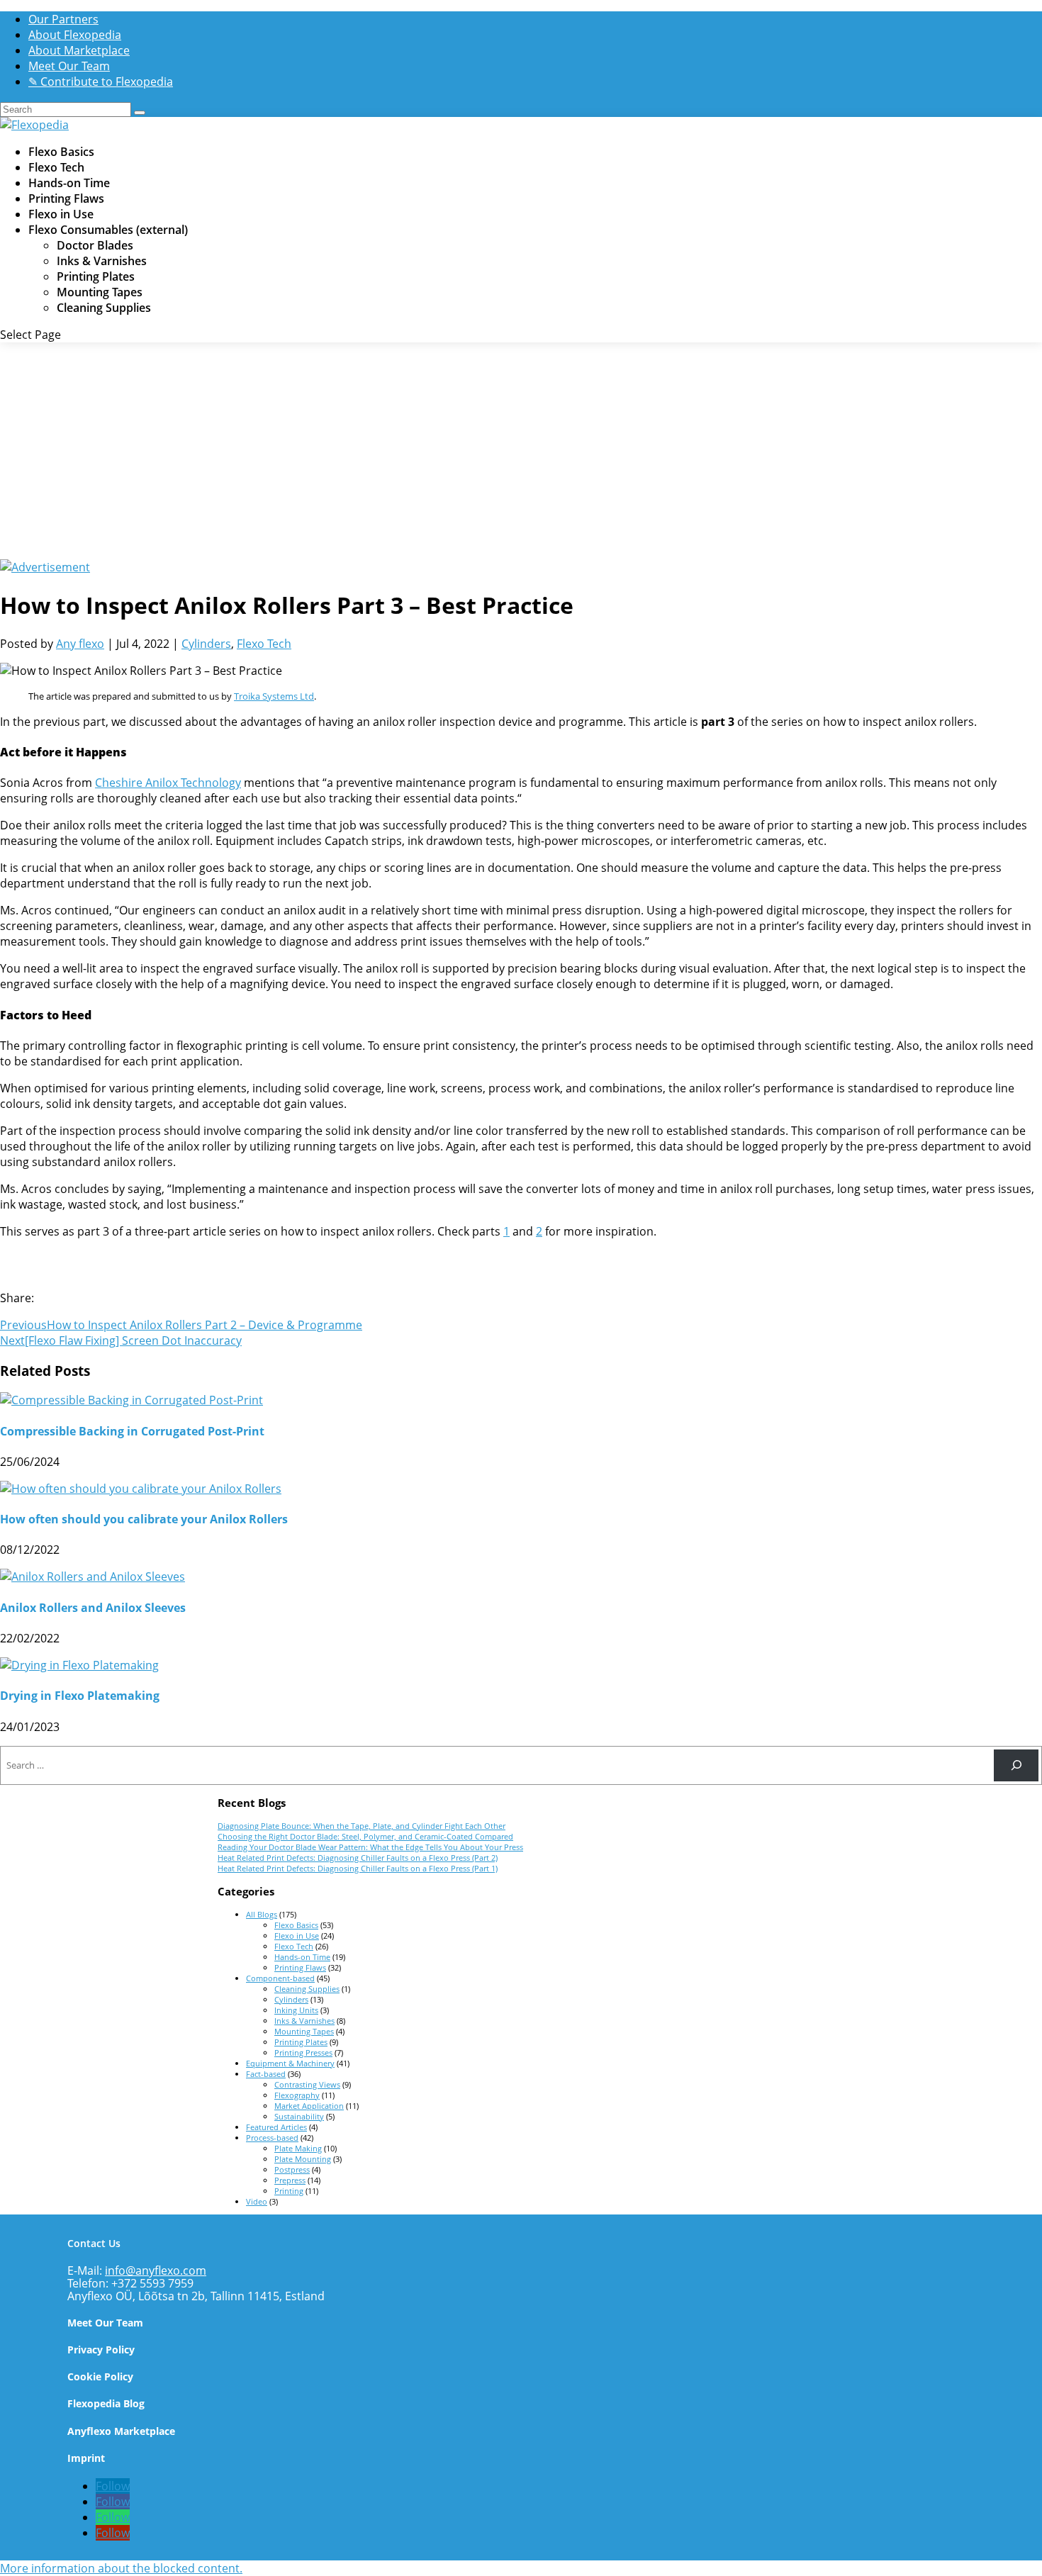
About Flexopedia (75, 35)
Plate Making (298, 2148)
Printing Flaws (300, 1967)
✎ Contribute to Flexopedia (101, 82)
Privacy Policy (101, 2350)
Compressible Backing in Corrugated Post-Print (132, 1431)
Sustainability (299, 2116)
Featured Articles (276, 2127)
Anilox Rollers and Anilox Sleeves (93, 1608)
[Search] (1016, 1765)
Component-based (280, 1978)
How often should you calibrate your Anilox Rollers (144, 1519)
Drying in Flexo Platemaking (80, 1696)
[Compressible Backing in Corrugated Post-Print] (131, 1400)
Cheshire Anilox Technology (168, 783)
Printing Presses (303, 2053)
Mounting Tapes (100, 292)
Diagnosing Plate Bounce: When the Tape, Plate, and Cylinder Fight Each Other (362, 1826)
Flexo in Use (297, 1936)
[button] (121, 2568)
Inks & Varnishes (102, 261)
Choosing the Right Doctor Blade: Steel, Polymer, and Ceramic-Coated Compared (365, 1836)
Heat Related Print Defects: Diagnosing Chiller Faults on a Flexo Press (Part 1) (358, 1868)
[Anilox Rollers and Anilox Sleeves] (93, 1577)
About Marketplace (79, 50)
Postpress (292, 2169)
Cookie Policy (100, 2376)
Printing (289, 2191)
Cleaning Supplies (104, 308)
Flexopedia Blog (106, 2403)
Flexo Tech (264, 644)
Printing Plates (96, 276)
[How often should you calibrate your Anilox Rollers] (141, 1489)
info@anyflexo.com (156, 2270)
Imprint (86, 2458)
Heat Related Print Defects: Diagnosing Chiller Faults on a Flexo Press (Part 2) (358, 1858)
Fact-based (266, 2074)
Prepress (290, 2180)
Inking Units (296, 2010)
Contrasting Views (307, 2084)
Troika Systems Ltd (274, 696)
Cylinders (206, 644)
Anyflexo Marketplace (121, 2431)
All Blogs (262, 1914)
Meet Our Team (69, 66)
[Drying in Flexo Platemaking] (79, 1665)
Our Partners (63, 19)
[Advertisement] (521, 453)
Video (257, 2201)
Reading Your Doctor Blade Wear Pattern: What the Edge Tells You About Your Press (370, 1847)
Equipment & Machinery (290, 2063)
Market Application (309, 2106)
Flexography (297, 2095)
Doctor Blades (95, 245)
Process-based (272, 2138)
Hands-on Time (302, 1957)
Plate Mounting (303, 2159)
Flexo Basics (296, 1925)
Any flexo (80, 644)
